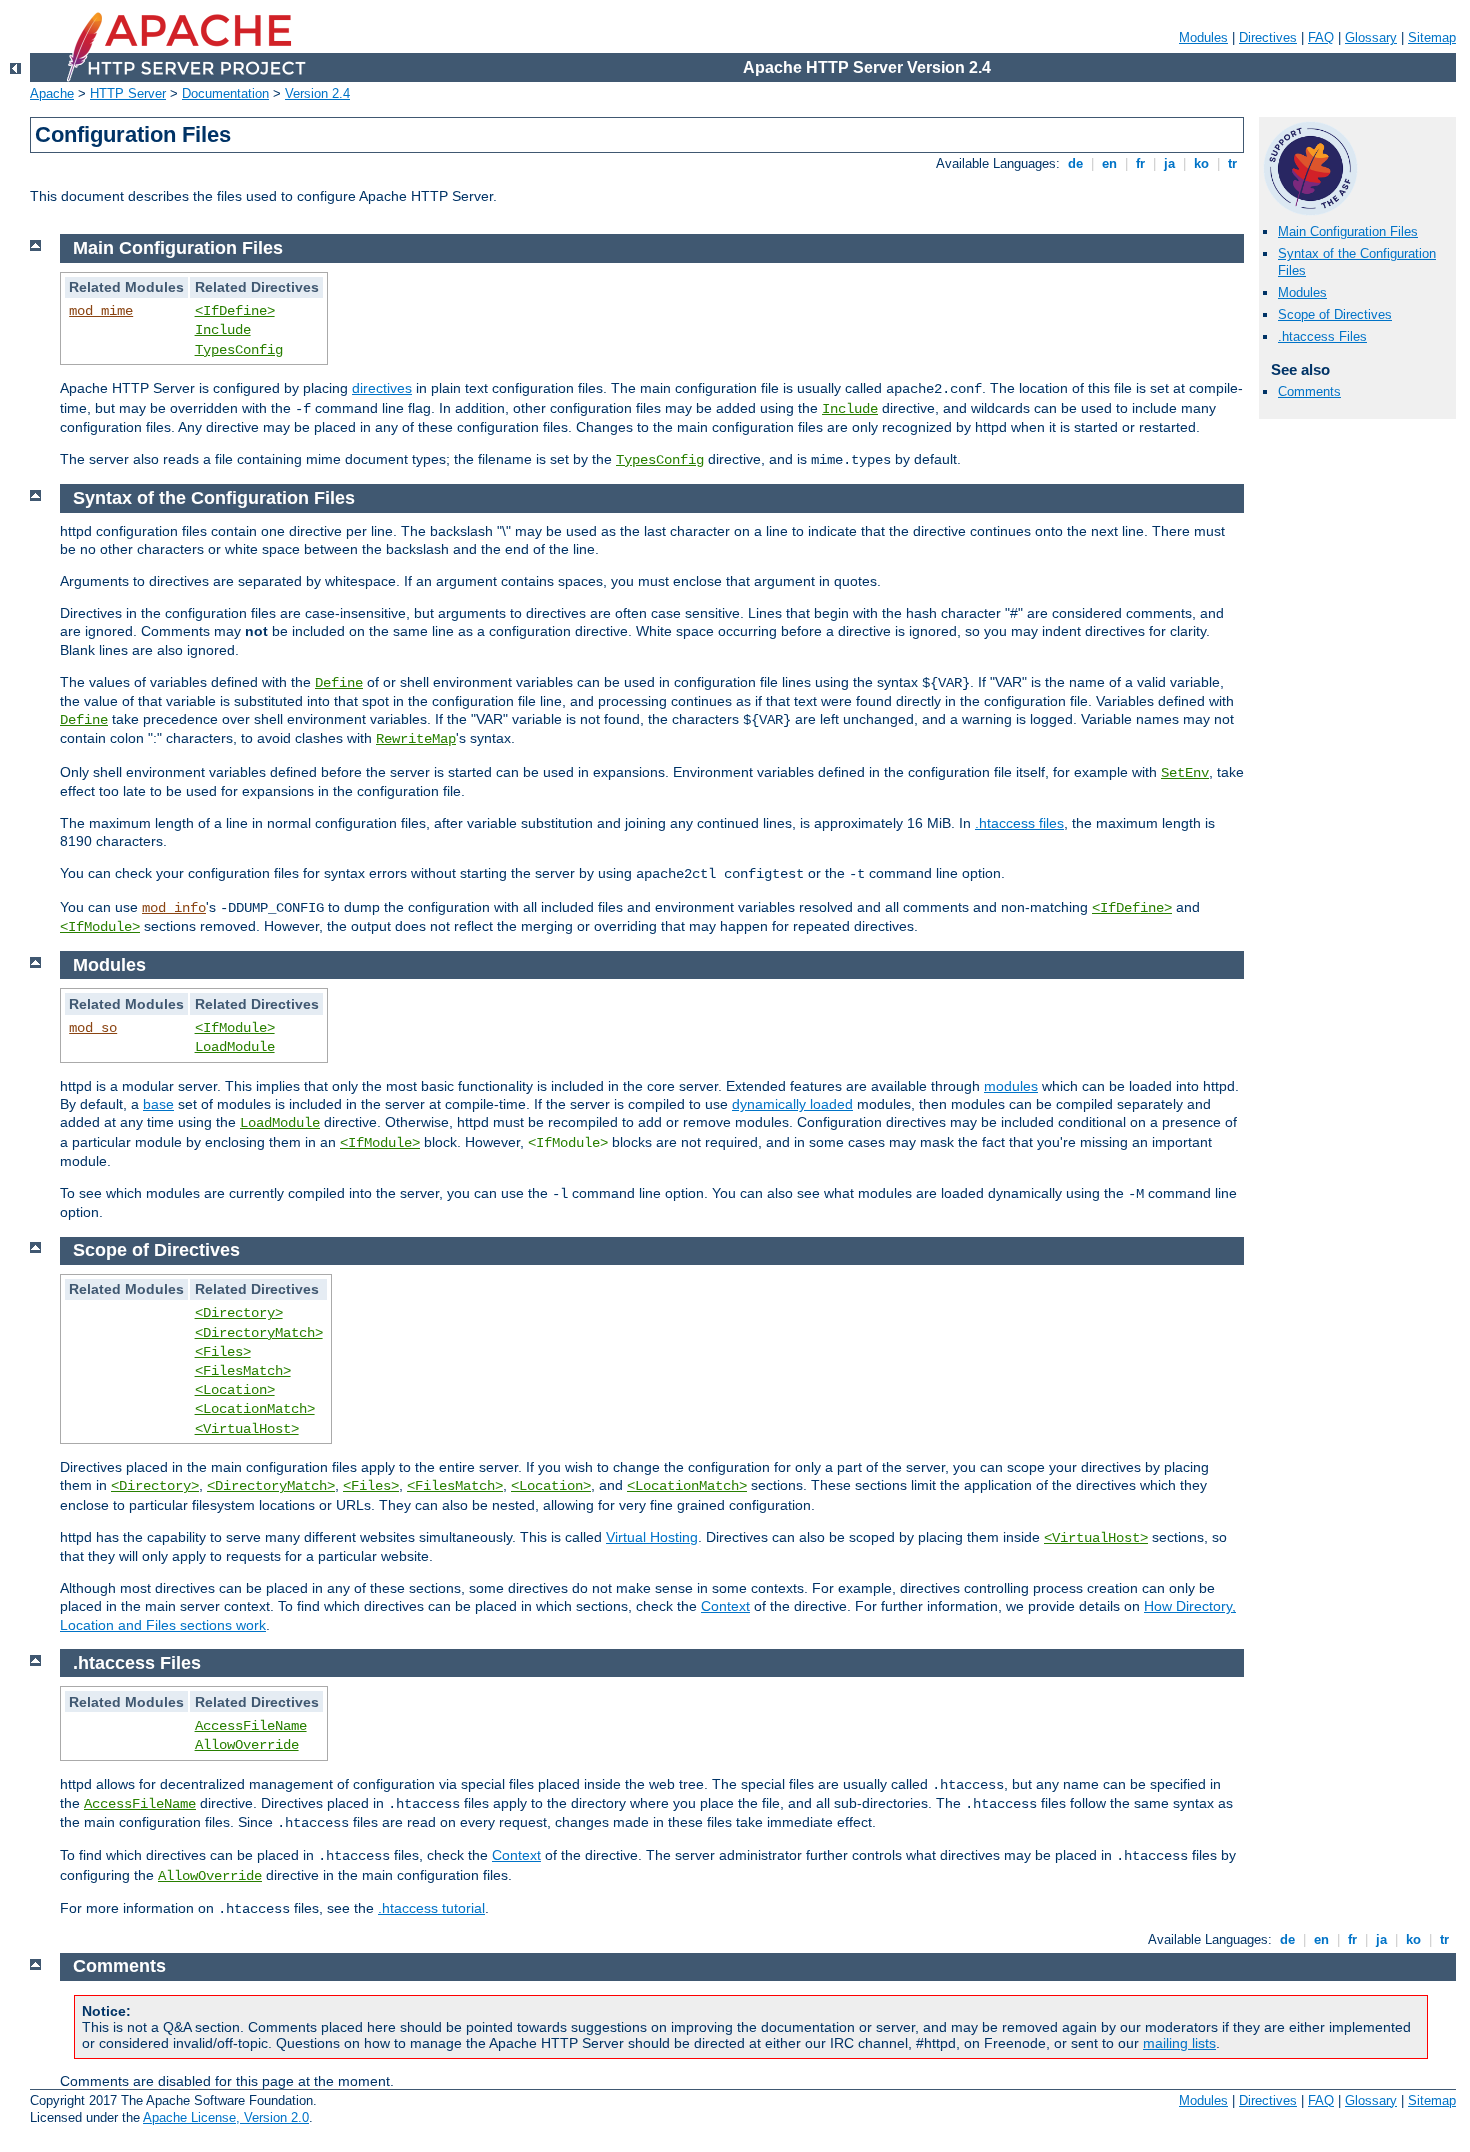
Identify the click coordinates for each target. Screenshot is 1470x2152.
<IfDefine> (235, 311)
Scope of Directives (1335, 314)
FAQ (1321, 37)
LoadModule (235, 1047)
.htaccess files (1019, 823)
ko (1201, 163)
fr (1140, 163)
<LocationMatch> (255, 1409)
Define (339, 683)
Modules (1203, 37)
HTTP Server (128, 93)
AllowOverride (247, 1745)
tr (1232, 163)
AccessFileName (251, 1726)
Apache (52, 93)
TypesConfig (239, 350)
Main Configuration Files (1348, 231)
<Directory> (239, 1313)
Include (223, 330)
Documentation (225, 93)
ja (1169, 163)
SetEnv (1185, 773)
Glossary (1371, 37)
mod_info (174, 908)
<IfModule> (100, 927)
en (1109, 163)
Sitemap (1432, 37)
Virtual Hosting (652, 1537)
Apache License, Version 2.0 (226, 2117)
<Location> (235, 1390)
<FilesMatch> (243, 1371)
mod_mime (101, 311)
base (158, 1104)
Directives (1268, 37)
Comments (1309, 391)
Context (725, 1606)
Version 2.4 (317, 93)
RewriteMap (416, 739)
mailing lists (1179, 2043)
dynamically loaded (792, 1104)
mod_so (93, 1028)
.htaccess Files (1322, 336)
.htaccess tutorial (431, 1908)
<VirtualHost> (247, 1429)
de (1075, 163)
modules (1011, 1086)
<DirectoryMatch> (259, 1333)
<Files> (223, 1352)
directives (382, 388)
